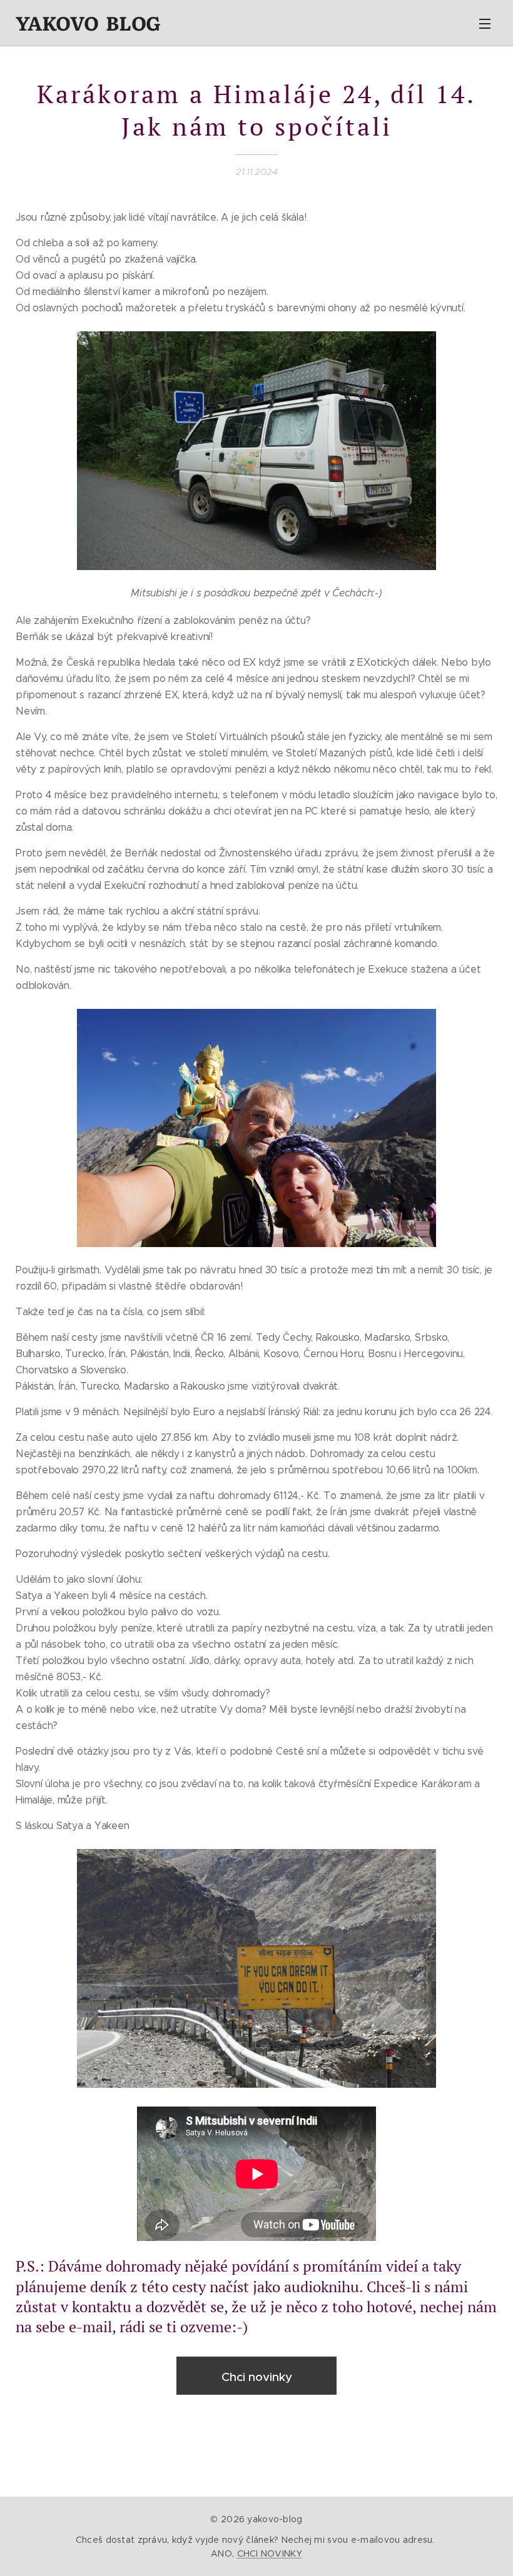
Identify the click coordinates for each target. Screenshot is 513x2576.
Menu (485, 23)
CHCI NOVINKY (270, 2553)
